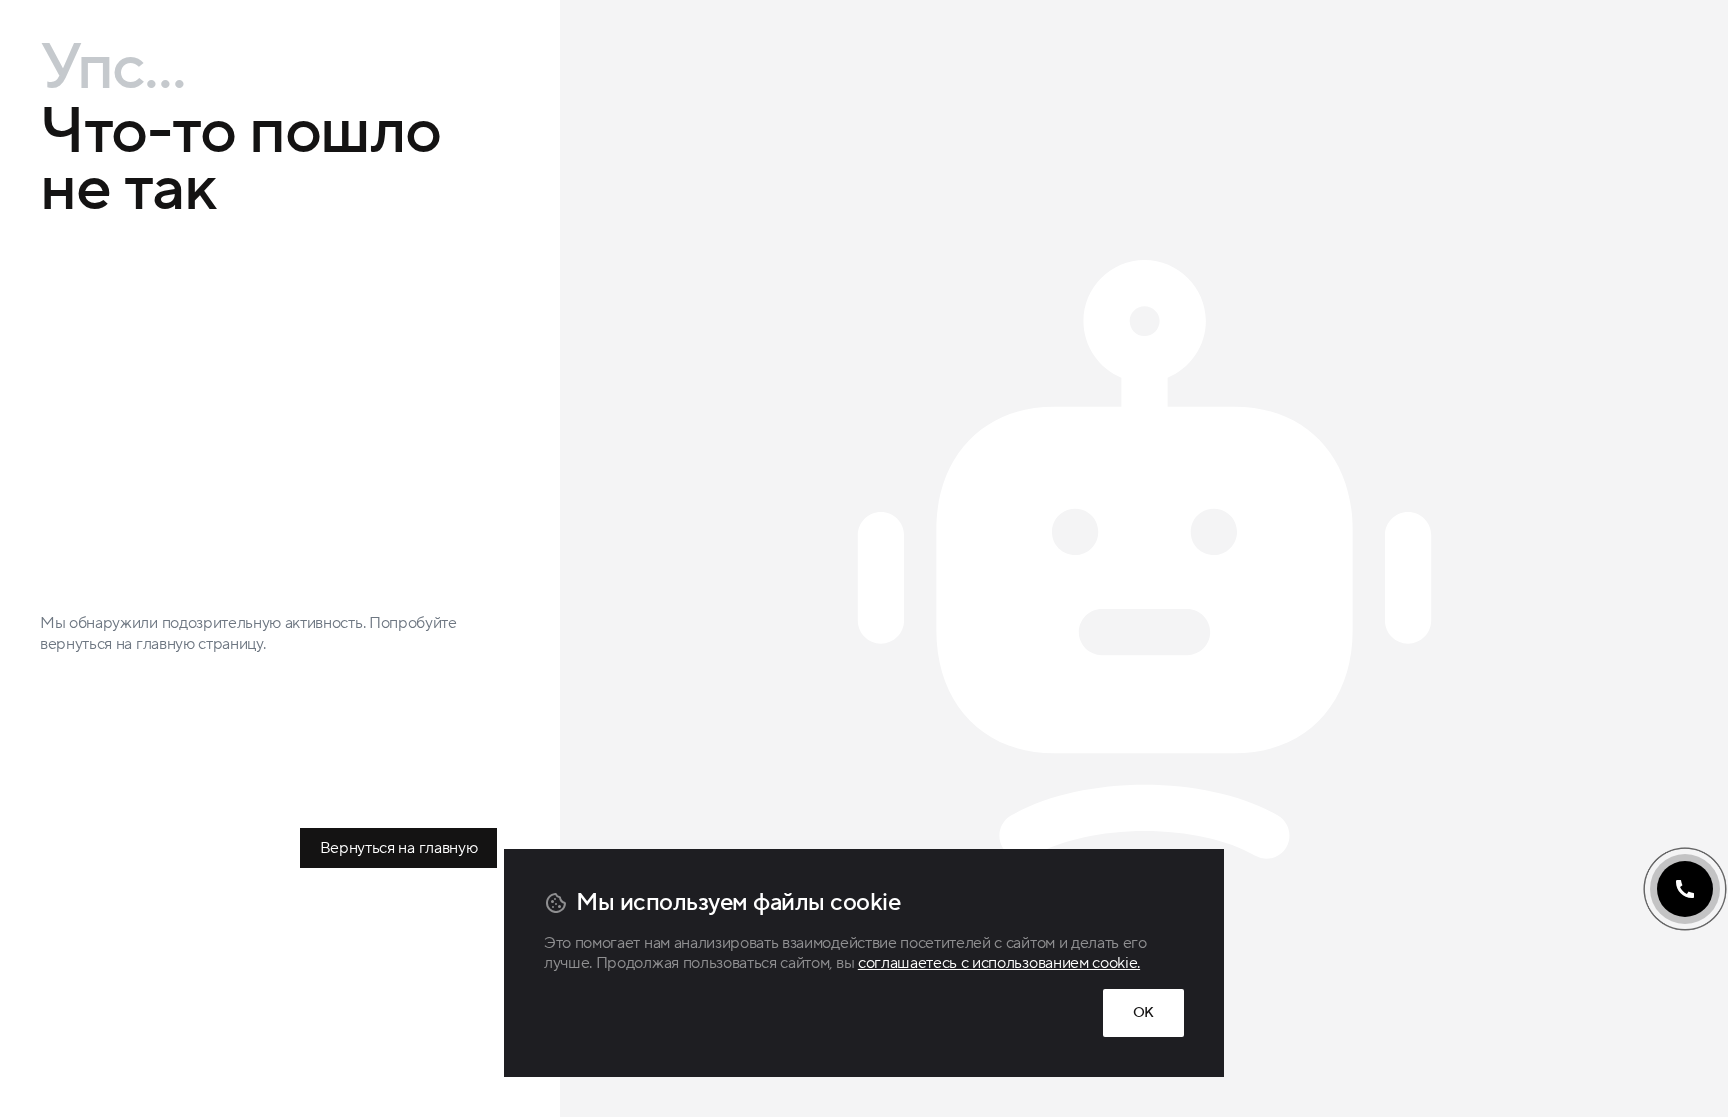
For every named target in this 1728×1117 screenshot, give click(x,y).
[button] (1685, 889)
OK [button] (1143, 1013)
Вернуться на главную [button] (399, 848)
